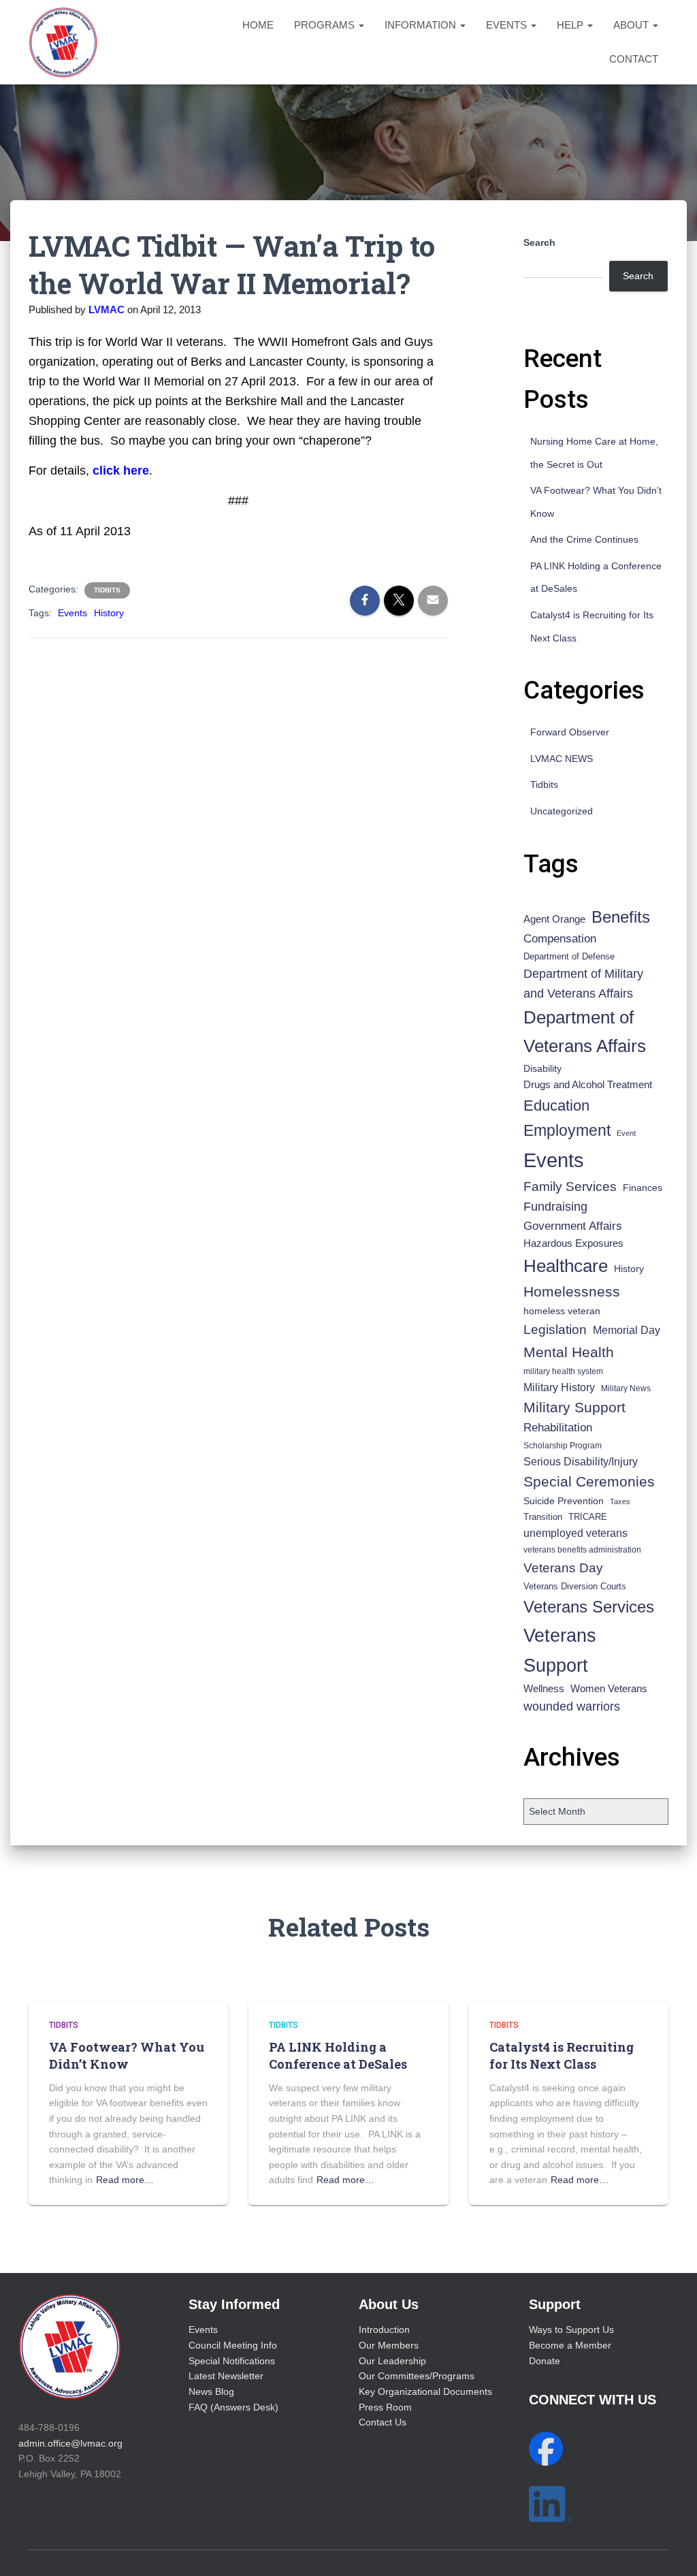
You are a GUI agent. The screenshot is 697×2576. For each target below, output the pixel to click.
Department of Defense (569, 956)
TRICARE (588, 1517)
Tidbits (107, 590)
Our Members (389, 2345)
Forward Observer (570, 732)
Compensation (560, 939)
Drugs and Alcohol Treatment (588, 1084)
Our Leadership (392, 2361)
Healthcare (566, 1266)
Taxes (620, 1501)
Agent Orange (554, 919)
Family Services (570, 1187)
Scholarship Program (563, 1446)
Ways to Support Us (571, 2329)
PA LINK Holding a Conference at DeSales (338, 2055)
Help (571, 25)
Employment (567, 1130)
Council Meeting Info (233, 2345)
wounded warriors (572, 1706)
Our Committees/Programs (417, 2376)
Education (556, 1106)
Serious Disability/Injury (581, 1462)
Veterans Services (589, 1607)
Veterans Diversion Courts (575, 1586)
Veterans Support (560, 1650)
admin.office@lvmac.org (70, 2443)
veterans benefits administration (582, 1550)
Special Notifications (232, 2361)
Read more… (125, 2180)
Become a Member (570, 2345)
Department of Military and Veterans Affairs (583, 984)
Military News (626, 1388)
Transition (543, 1517)
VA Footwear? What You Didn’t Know (127, 2055)
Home (258, 25)
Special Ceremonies (589, 1481)
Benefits (621, 917)
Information (422, 25)
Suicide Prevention (564, 1501)
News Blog (211, 2391)
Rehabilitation (558, 1428)
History (109, 613)
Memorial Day (627, 1330)
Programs (326, 25)
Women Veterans (609, 1689)
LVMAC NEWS (562, 759)
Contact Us (383, 2422)
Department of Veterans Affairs (585, 1032)
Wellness (544, 1688)
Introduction (384, 2329)
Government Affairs (573, 1226)
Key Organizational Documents (425, 2391)
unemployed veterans (576, 1533)
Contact (634, 59)
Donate (545, 2361)
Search (539, 242)
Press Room (385, 2407)
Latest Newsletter (226, 2376)
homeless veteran (562, 1311)
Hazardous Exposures (573, 1243)
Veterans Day (563, 1568)
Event (626, 1133)
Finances (643, 1188)
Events (508, 25)
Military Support (574, 1407)
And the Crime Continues (584, 539)
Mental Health (569, 1352)
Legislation (555, 1329)
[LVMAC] (63, 42)
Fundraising (555, 1207)
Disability (542, 1068)
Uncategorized (562, 811)
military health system (563, 1371)
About (632, 25)
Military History (559, 1387)
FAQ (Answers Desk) (233, 2407)
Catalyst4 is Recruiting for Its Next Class (562, 2055)
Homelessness (572, 1291)
